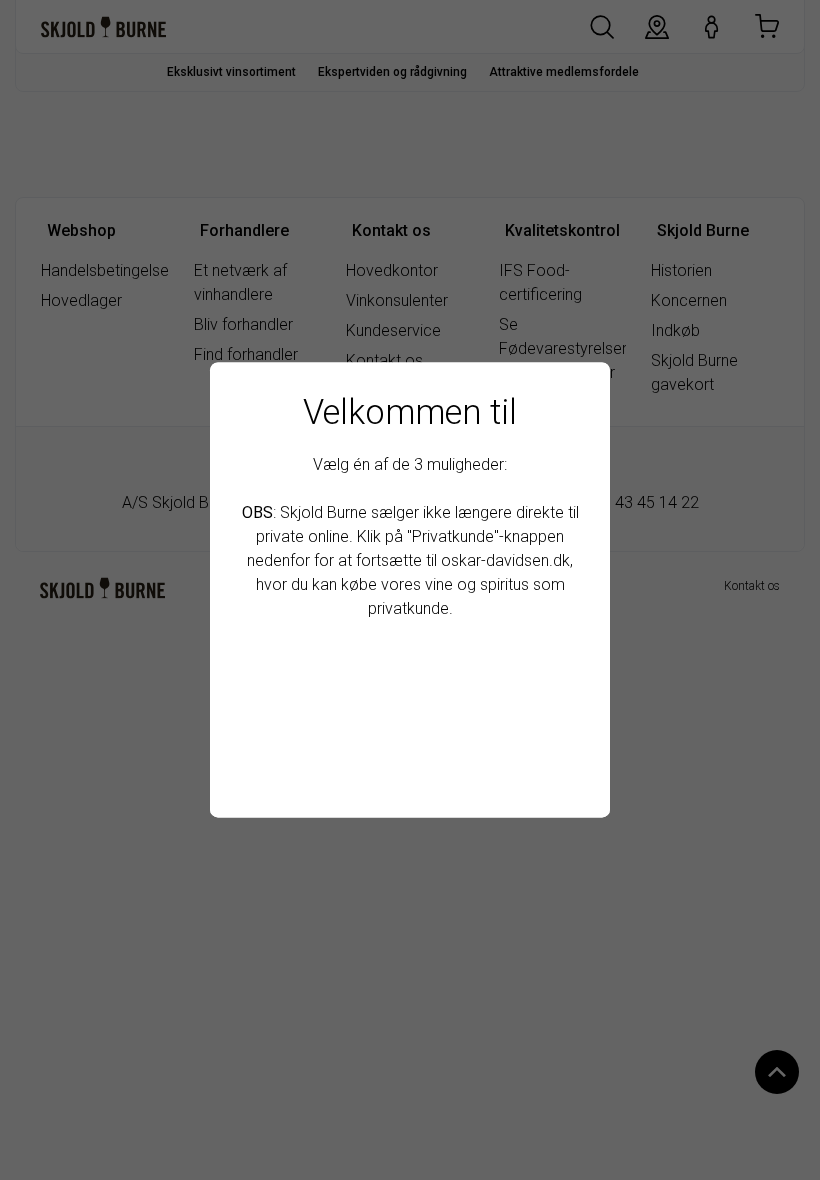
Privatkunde (410, 672)
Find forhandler (410, 767)
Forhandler (410, 719)
